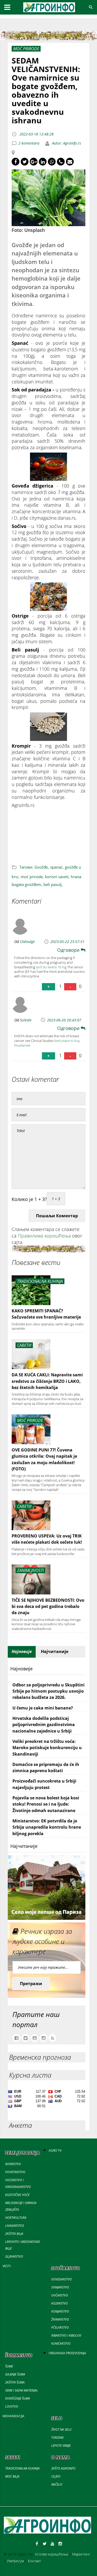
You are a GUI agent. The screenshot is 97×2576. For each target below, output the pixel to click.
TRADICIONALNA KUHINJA (22, 2468)
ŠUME (9, 2366)
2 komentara (29, 143)
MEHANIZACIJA (13, 2416)
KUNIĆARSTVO (61, 2344)
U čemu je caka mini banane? (43, 1708)
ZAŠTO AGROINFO (63, 2468)
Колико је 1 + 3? (29, 1199)
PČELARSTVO (60, 2327)
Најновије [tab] (22, 1651)
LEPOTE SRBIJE (61, 2446)
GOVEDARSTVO (62, 2279)
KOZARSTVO (59, 2303)
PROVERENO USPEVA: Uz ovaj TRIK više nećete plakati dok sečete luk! (47, 1539)
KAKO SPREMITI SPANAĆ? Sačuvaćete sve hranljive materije (46, 1314)
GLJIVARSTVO (14, 2256)
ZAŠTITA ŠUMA (15, 2382)
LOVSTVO (12, 2406)
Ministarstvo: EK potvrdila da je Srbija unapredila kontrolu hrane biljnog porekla (47, 1827)
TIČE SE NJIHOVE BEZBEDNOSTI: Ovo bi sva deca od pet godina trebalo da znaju (48, 1607)
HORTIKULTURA (16, 2218)
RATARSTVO (13, 2164)
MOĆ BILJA (12, 2476)
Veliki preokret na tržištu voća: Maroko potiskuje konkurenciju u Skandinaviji (47, 1748)
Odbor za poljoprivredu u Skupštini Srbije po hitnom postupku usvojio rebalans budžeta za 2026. (48, 1691)
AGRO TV (55, 2151)
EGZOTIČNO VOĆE (17, 2195)
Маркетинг (81, 2554)
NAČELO (57, 2484)
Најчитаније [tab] (55, 1651)
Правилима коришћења (44, 1236)
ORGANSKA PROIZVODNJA (67, 2353)
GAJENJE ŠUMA (15, 2374)
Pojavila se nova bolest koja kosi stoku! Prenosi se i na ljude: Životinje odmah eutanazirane (46, 1804)
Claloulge (27, 942)
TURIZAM (57, 2438)
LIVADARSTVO (15, 2226)
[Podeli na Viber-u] (61, 162)
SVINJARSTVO (60, 2287)
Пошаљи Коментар (57, 1216)
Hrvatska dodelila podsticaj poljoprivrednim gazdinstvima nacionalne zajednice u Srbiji (44, 1725)
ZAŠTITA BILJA (14, 2234)
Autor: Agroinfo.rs (66, 143)
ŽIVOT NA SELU (61, 2430)
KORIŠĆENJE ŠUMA (18, 2398)
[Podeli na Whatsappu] (52, 162)
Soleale (26, 1020)
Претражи (31, 1984)
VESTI (7, 2266)
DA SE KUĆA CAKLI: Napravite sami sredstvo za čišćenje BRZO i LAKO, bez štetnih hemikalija (47, 1381)
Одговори (69, 950)
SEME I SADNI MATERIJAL (22, 2390)
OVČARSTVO (60, 2295)
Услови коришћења (51, 2554)
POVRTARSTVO (15, 2172)
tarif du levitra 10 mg (51, 967)
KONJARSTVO (60, 2311)
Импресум (15, 2561)
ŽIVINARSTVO (60, 2319)
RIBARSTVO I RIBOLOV (66, 2335)
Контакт (34, 2561)
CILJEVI (56, 2476)
